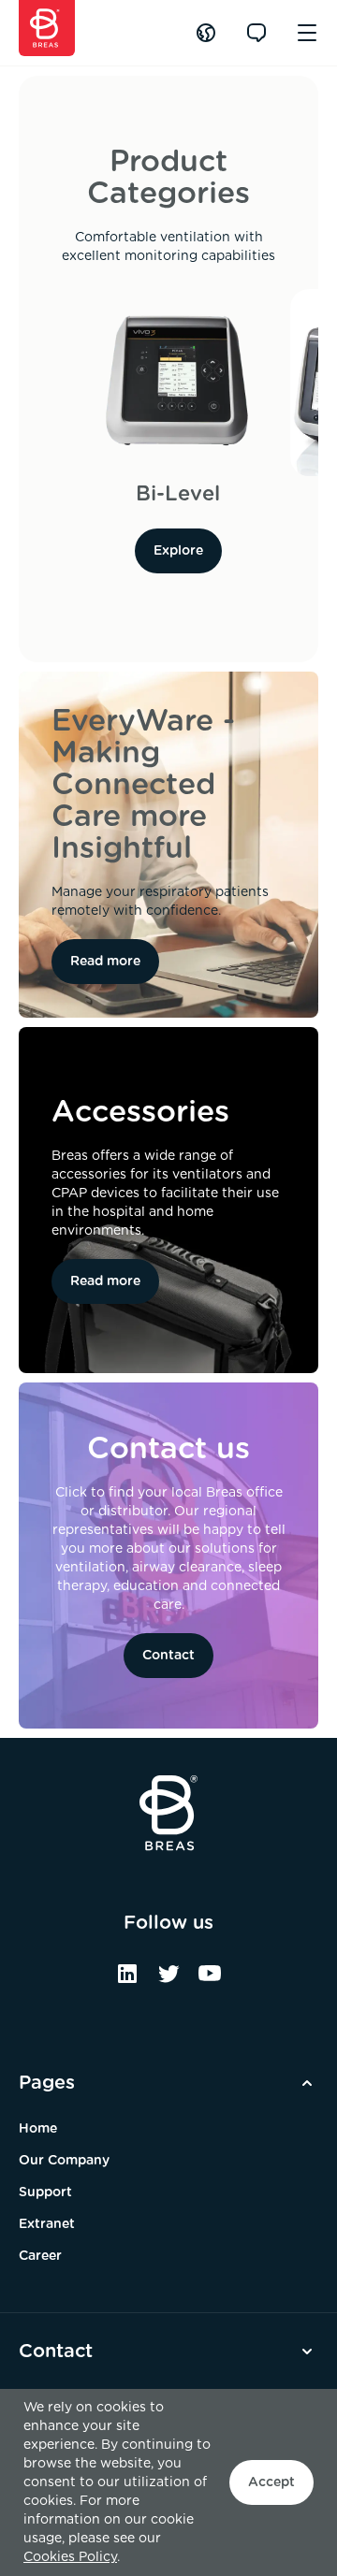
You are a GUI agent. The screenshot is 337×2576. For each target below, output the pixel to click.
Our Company (64, 2161)
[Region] (206, 33)
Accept (271, 2482)
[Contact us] (256, 33)
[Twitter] (168, 1980)
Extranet (47, 2224)
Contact (168, 1656)
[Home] (47, 28)
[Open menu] (307, 33)
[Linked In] (127, 1980)
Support (45, 2192)
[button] (168, 2083)
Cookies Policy (70, 2557)
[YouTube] (210, 1980)
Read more (105, 962)
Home (38, 2129)
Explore (178, 551)
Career (40, 2256)
